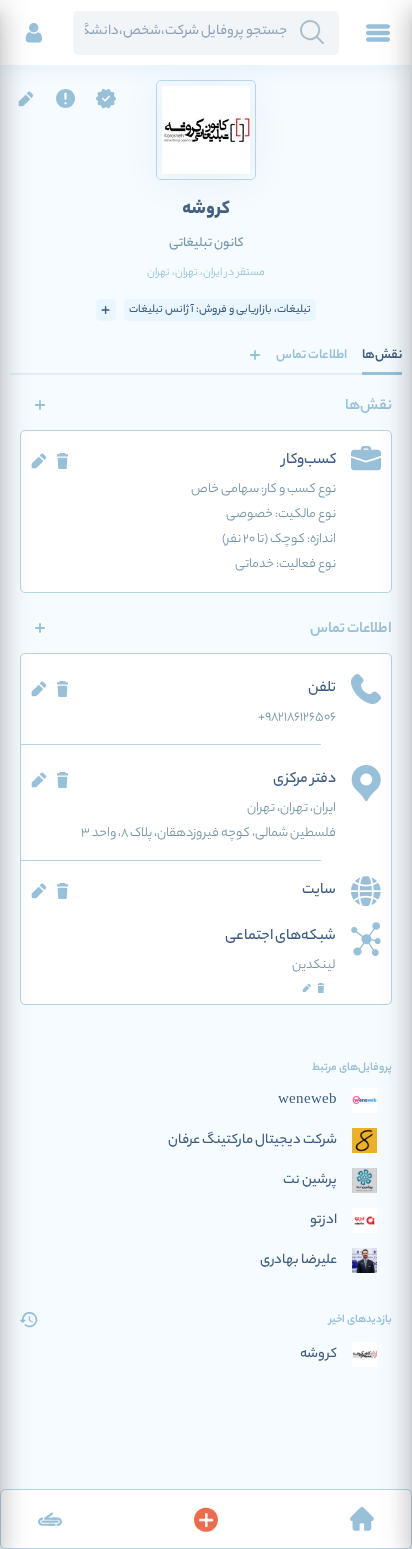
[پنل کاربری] (34, 33)
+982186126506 (297, 717)
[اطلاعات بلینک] (50, 1519)
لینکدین (313, 965)
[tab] (382, 355)
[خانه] (362, 1519)
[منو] (378, 33)
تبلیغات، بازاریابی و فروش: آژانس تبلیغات (220, 310)
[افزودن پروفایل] (206, 1519)
